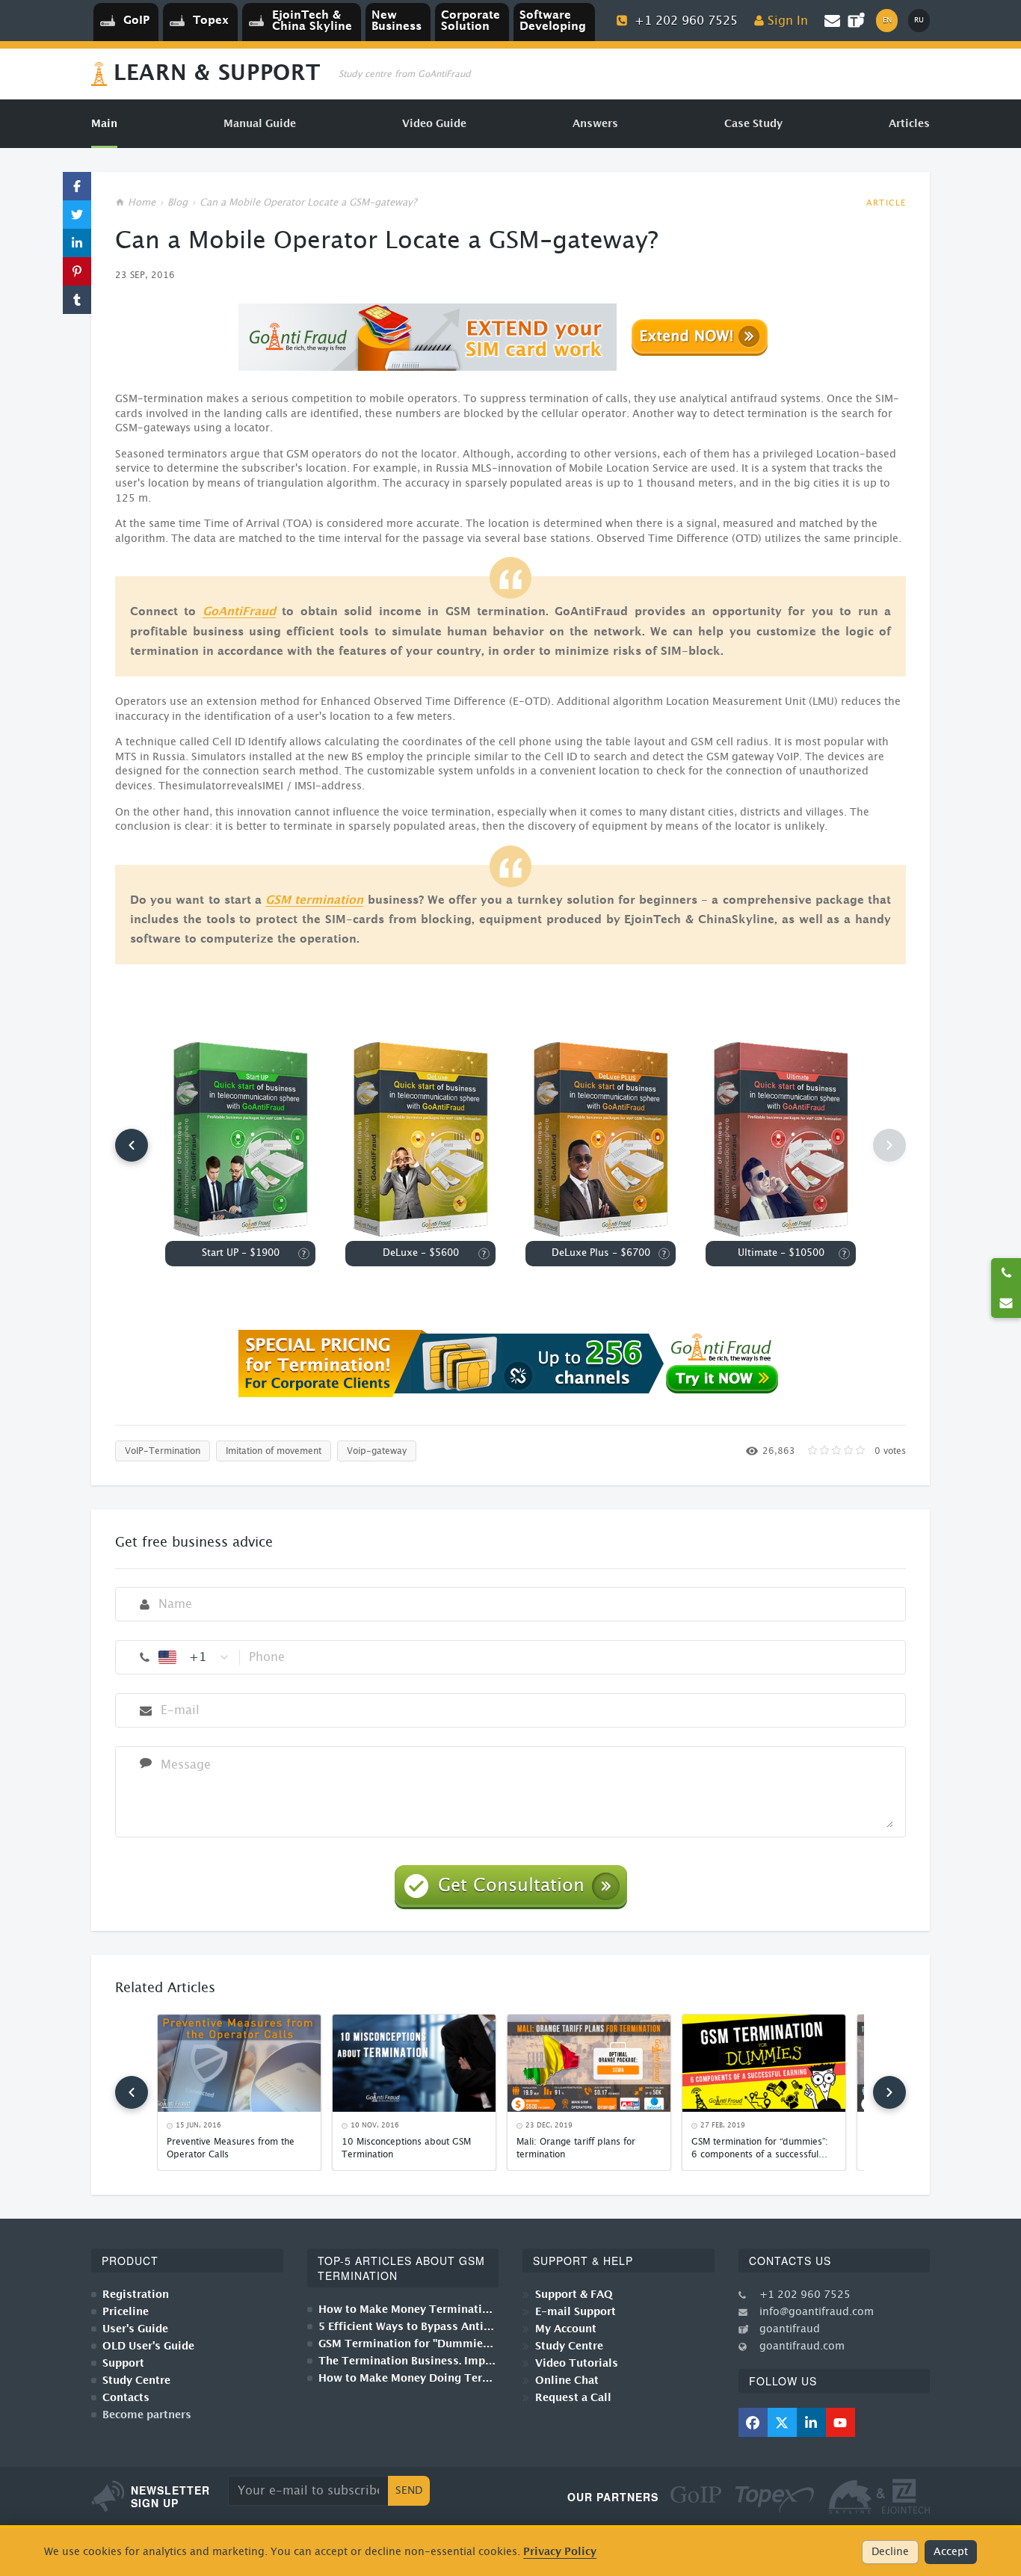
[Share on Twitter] (77, 215)
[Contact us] (1006, 1303)
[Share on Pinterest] (77, 271)
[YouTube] (840, 2422)
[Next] (889, 2092)
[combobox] (194, 1657)
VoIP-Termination (163, 1451)
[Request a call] (1006, 1273)
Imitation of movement (274, 1451)
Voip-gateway (377, 1451)
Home (142, 203)
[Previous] (132, 1145)
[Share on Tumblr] (77, 300)
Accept (951, 2552)
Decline (890, 2552)
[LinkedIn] (811, 2422)
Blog (178, 203)
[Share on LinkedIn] (77, 243)
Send (409, 2491)
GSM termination (314, 900)
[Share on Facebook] (77, 186)
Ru (919, 20)
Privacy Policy (560, 2552)
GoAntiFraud (239, 612)
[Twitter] (782, 2422)
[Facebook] (753, 2422)
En (887, 20)
